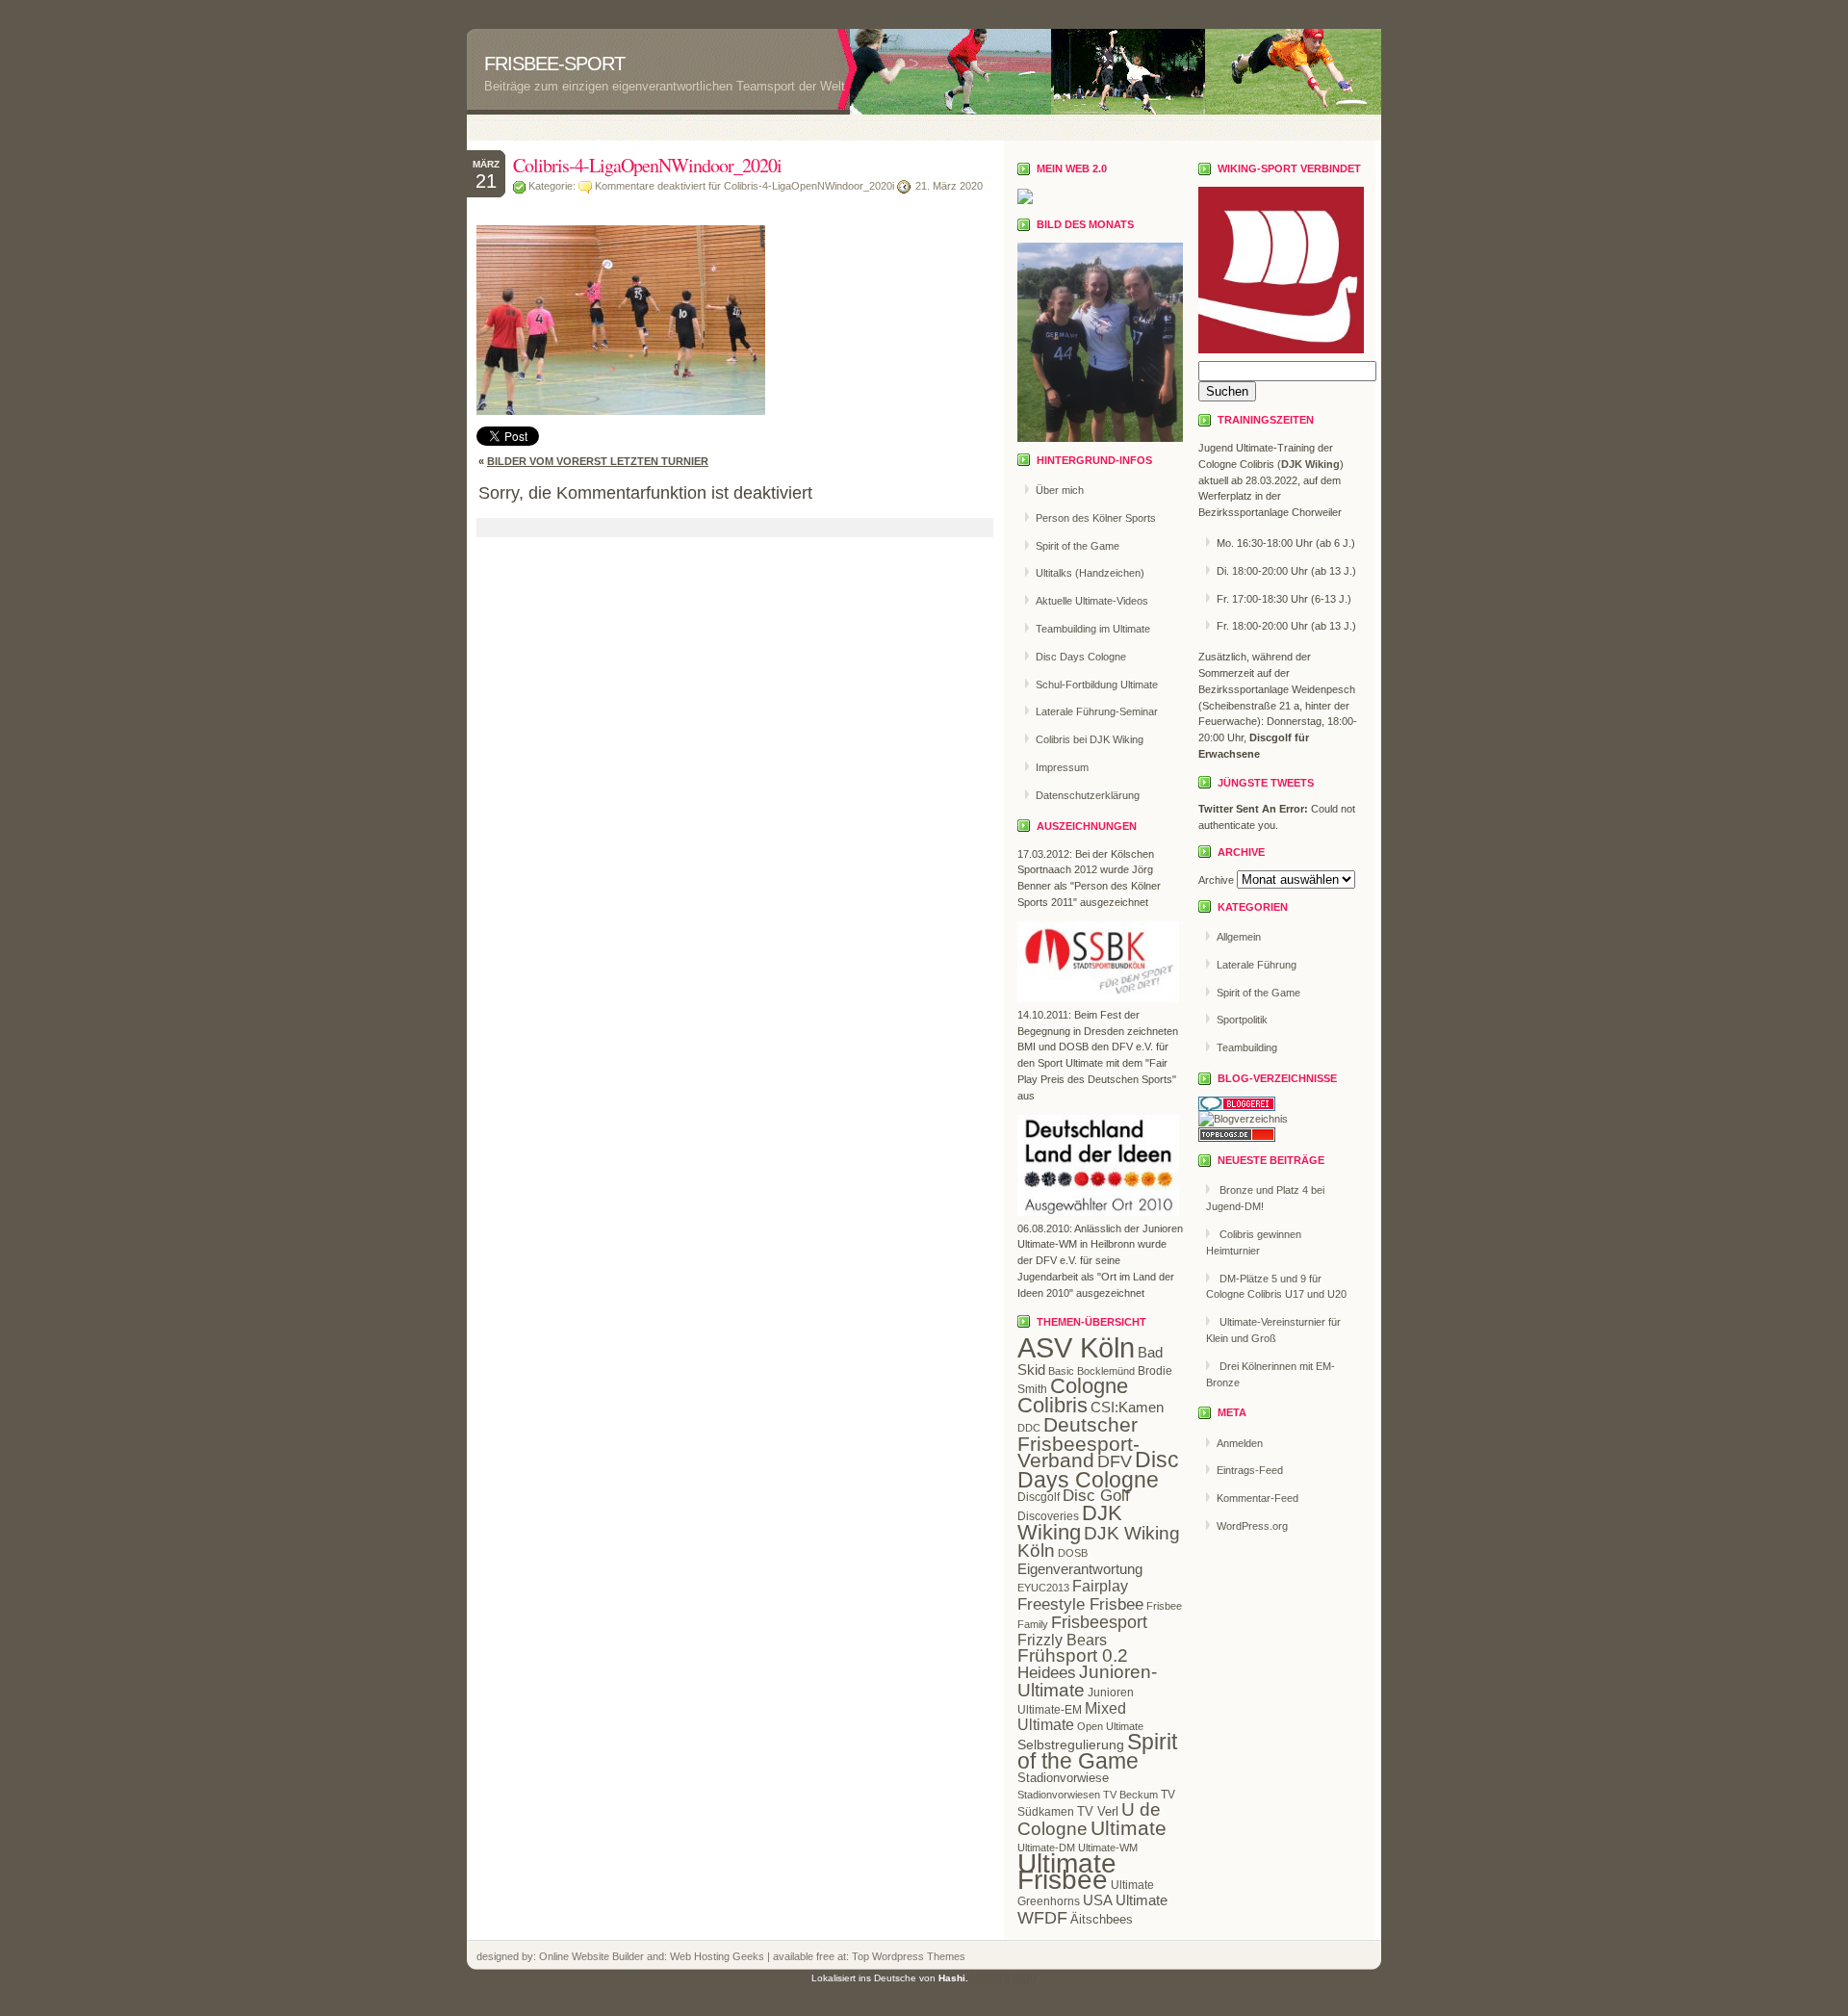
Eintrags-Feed (1250, 1470)
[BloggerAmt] (1243, 1119)
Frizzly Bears (1062, 1640)
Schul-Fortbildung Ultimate (1097, 685)
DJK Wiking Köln (1099, 1542)
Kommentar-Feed (1258, 1498)
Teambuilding (1247, 1047)
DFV (1115, 1461)
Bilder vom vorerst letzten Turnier (598, 461)
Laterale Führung (1257, 965)
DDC (1029, 1428)
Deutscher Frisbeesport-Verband (1078, 1443)
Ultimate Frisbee (1067, 1872)
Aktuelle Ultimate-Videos (1092, 601)
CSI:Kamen (1127, 1407)
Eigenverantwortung (1080, 1569)
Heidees (1047, 1673)
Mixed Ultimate (1072, 1717)
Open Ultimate (1110, 1726)
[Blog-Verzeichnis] (1237, 1107)
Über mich (1060, 490)
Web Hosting (701, 1956)
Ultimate (1129, 1828)
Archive (1216, 880)
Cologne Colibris (1073, 1396)
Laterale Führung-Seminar (1097, 711)
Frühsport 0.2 (1073, 1655)
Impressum (1062, 767)
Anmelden (1240, 1443)
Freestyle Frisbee (1080, 1604)
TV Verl (1098, 1811)
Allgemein (1239, 937)
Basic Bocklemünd (1091, 1371)
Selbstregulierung (1071, 1745)
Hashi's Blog (1004, 1977)
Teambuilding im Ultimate (1093, 629)
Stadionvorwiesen (1059, 1795)
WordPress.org (1252, 1526)
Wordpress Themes (917, 1956)
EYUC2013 (1043, 1588)
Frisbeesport (1099, 1622)
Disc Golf (1096, 1496)
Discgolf (1039, 1497)
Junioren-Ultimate (1087, 1681)
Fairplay (1100, 1586)
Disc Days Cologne (1081, 657)
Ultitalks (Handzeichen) (1090, 573)
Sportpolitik (1242, 1020)
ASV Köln (1076, 1347)
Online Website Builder (591, 1956)
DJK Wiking (1070, 1523)
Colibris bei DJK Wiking (1090, 739)
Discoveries (1048, 1516)
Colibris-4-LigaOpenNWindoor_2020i (647, 165)
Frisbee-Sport (554, 64)
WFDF (1042, 1918)
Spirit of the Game (1078, 546)
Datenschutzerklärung (1088, 795)
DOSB (1073, 1553)
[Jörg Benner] (1025, 200)
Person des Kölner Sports (1096, 518)
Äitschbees (1102, 1919)
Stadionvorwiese (1063, 1778)
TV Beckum (1130, 1795)
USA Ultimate (1125, 1900)
